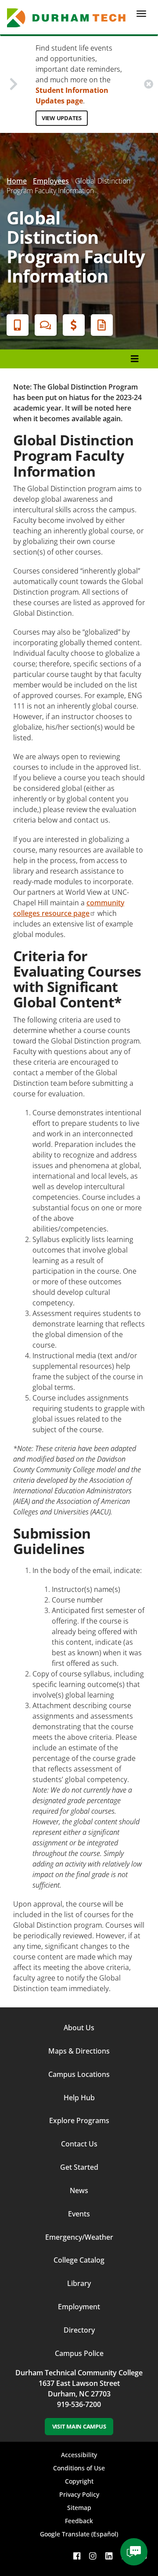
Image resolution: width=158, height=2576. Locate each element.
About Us (79, 2028)
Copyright (79, 2481)
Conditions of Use (79, 2468)
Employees (51, 181)
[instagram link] (93, 2556)
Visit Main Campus (79, 2426)
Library (79, 2283)
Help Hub (79, 2098)
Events (79, 2214)
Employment (79, 2307)
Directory (79, 2330)
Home (17, 181)
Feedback (79, 2521)
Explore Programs (79, 2120)
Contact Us (79, 2144)
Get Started (79, 2167)
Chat (46, 325)
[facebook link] (77, 2556)
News (79, 2190)
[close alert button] (149, 84)
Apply (18, 325)
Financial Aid (74, 325)
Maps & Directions (79, 2051)
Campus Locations (79, 2074)
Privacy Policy (79, 2494)
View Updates (62, 118)
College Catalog (79, 2260)
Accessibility (79, 2455)
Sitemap (79, 2508)
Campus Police (79, 2353)
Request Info (102, 325)
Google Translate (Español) (79, 2534)
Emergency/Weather (79, 2237)
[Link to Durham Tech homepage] (69, 18)
